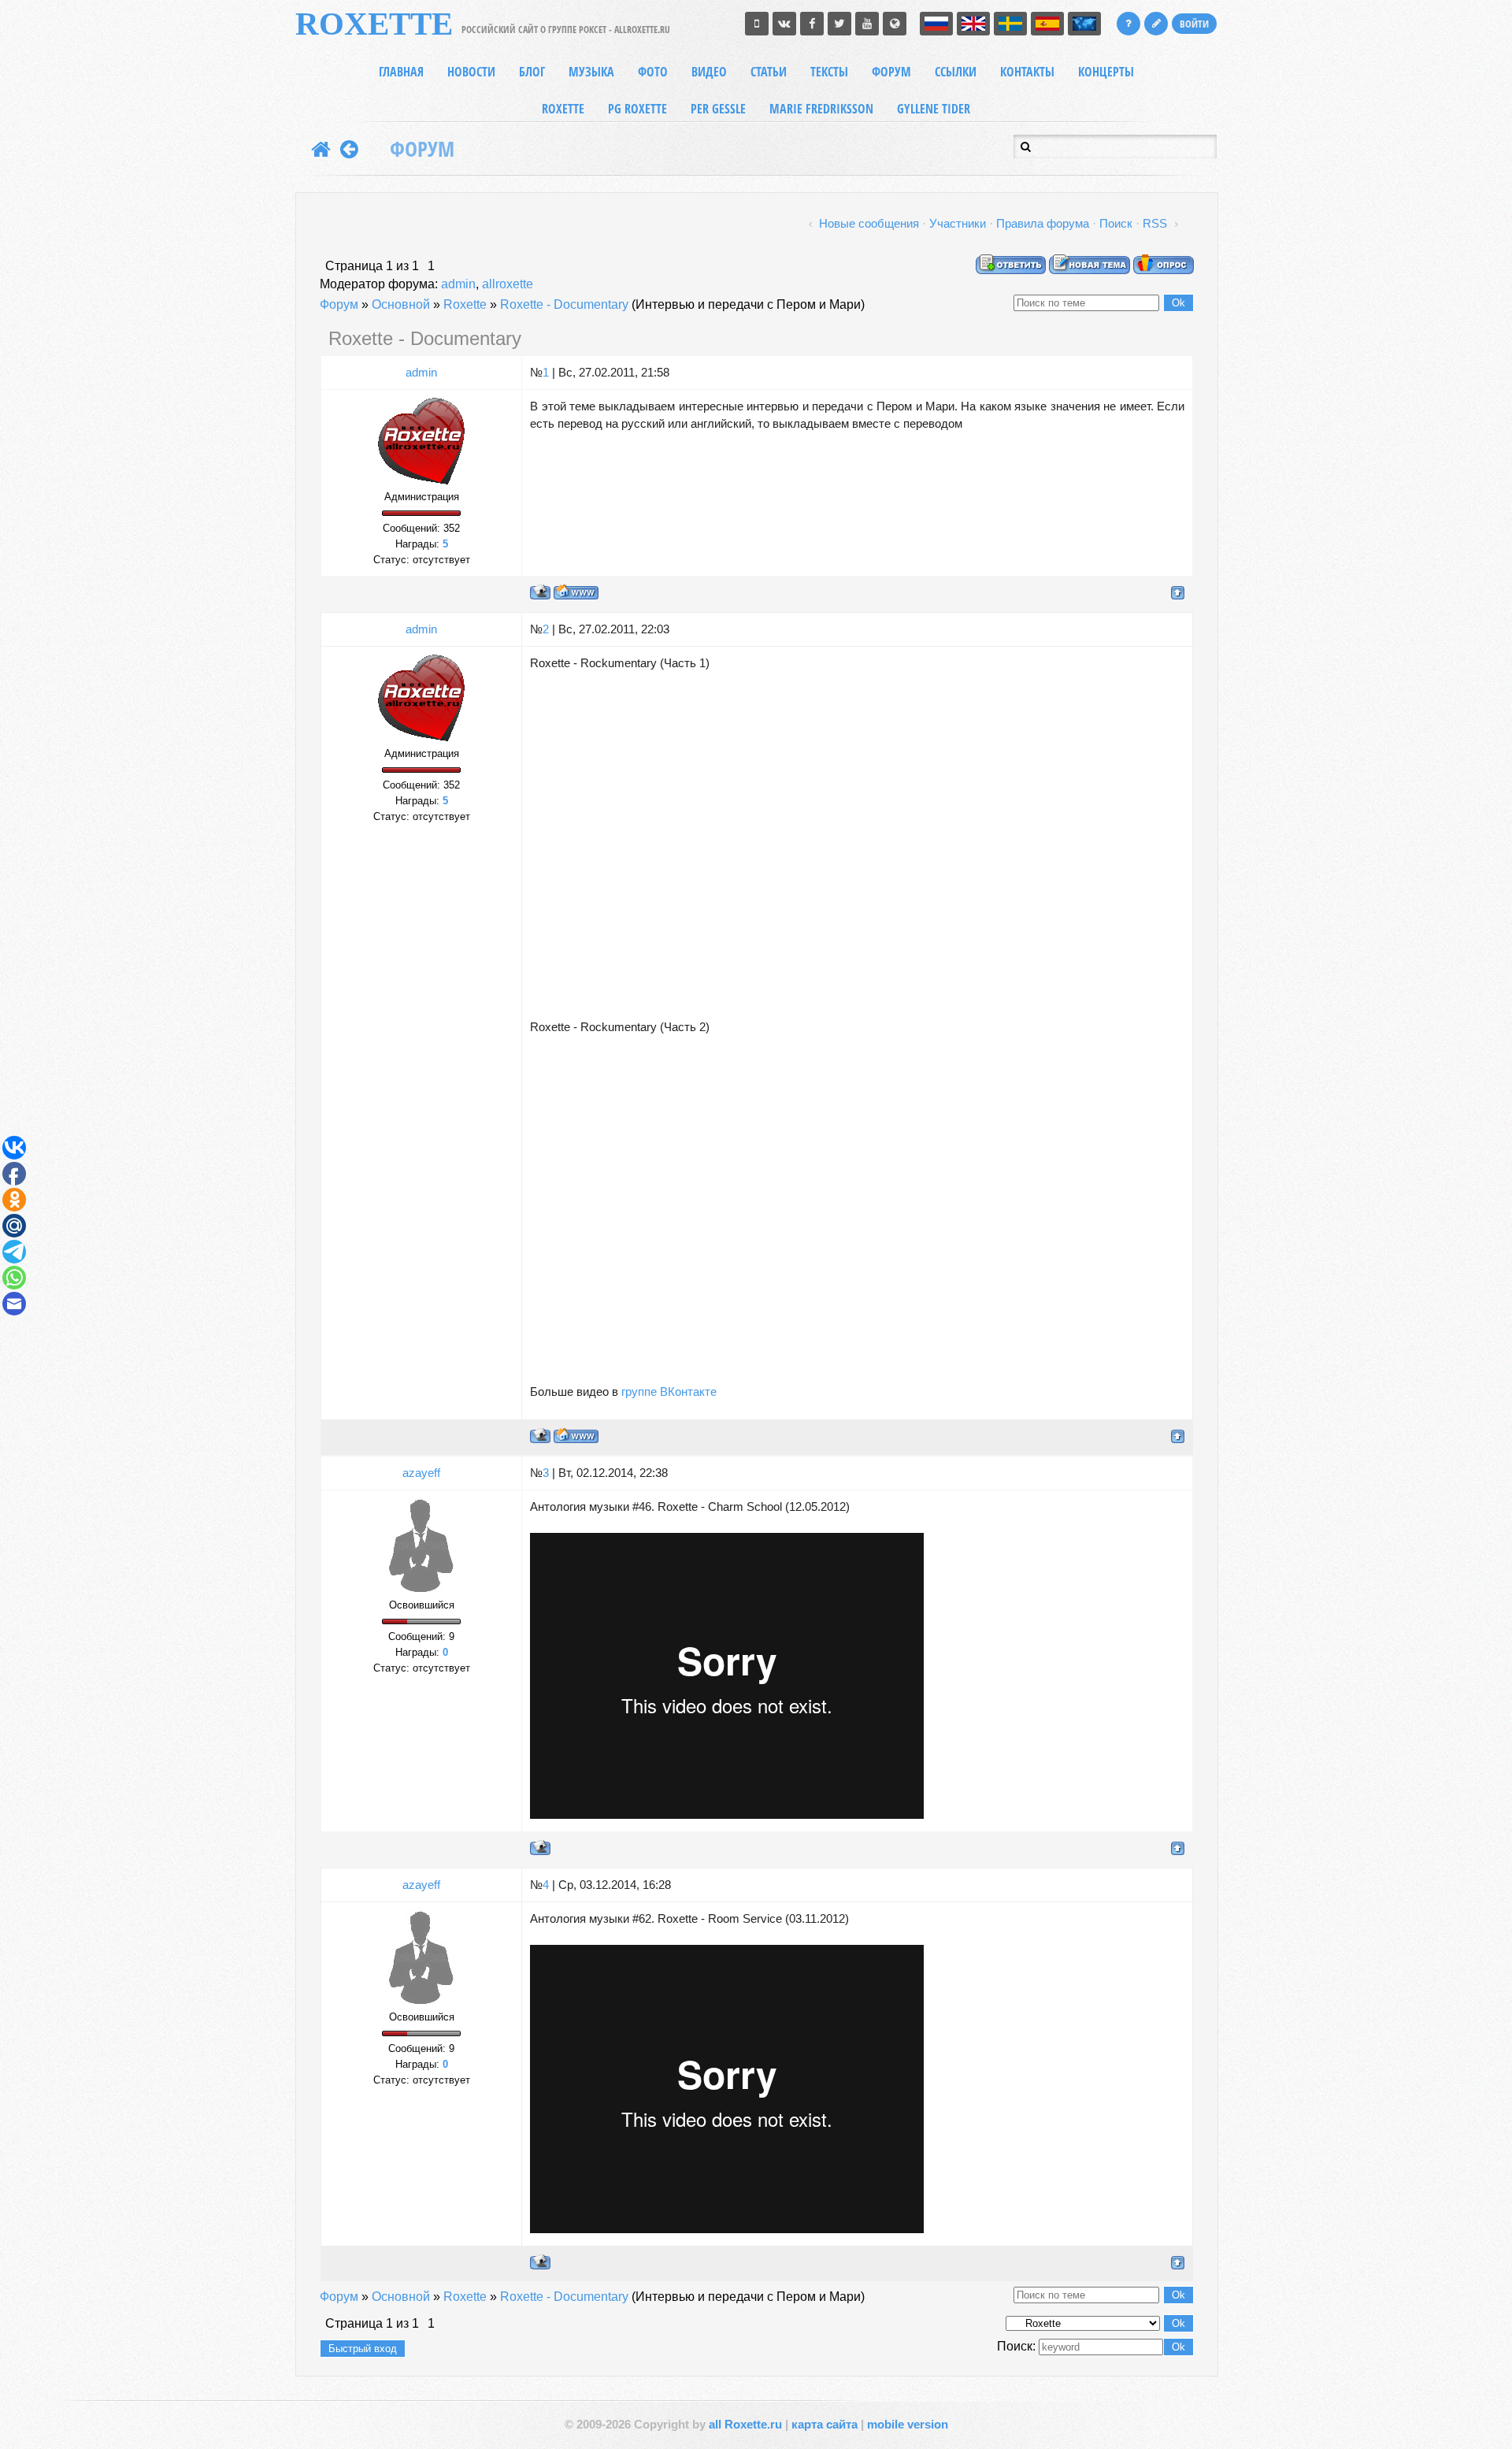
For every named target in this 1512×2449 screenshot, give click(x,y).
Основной (401, 304)
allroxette (508, 284)
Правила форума (1043, 224)
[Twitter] (839, 24)
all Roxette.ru (745, 2425)
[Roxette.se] (895, 24)
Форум (339, 304)
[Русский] (936, 24)
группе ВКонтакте (669, 1392)
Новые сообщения (869, 224)
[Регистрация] (1156, 24)
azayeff (421, 1473)
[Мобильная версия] (757, 24)
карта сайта (825, 2425)
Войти (1194, 24)
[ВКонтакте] (784, 24)
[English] (973, 24)
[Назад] (349, 149)
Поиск (1116, 224)
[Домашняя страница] (576, 592)
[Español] (1047, 24)
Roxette (465, 304)
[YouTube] (867, 24)
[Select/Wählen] (1084, 24)
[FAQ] (1128, 24)
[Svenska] (1010, 24)
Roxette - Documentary (564, 304)
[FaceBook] (812, 24)
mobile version (908, 2425)
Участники (958, 224)
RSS (1155, 224)
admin (458, 284)
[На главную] (321, 149)
